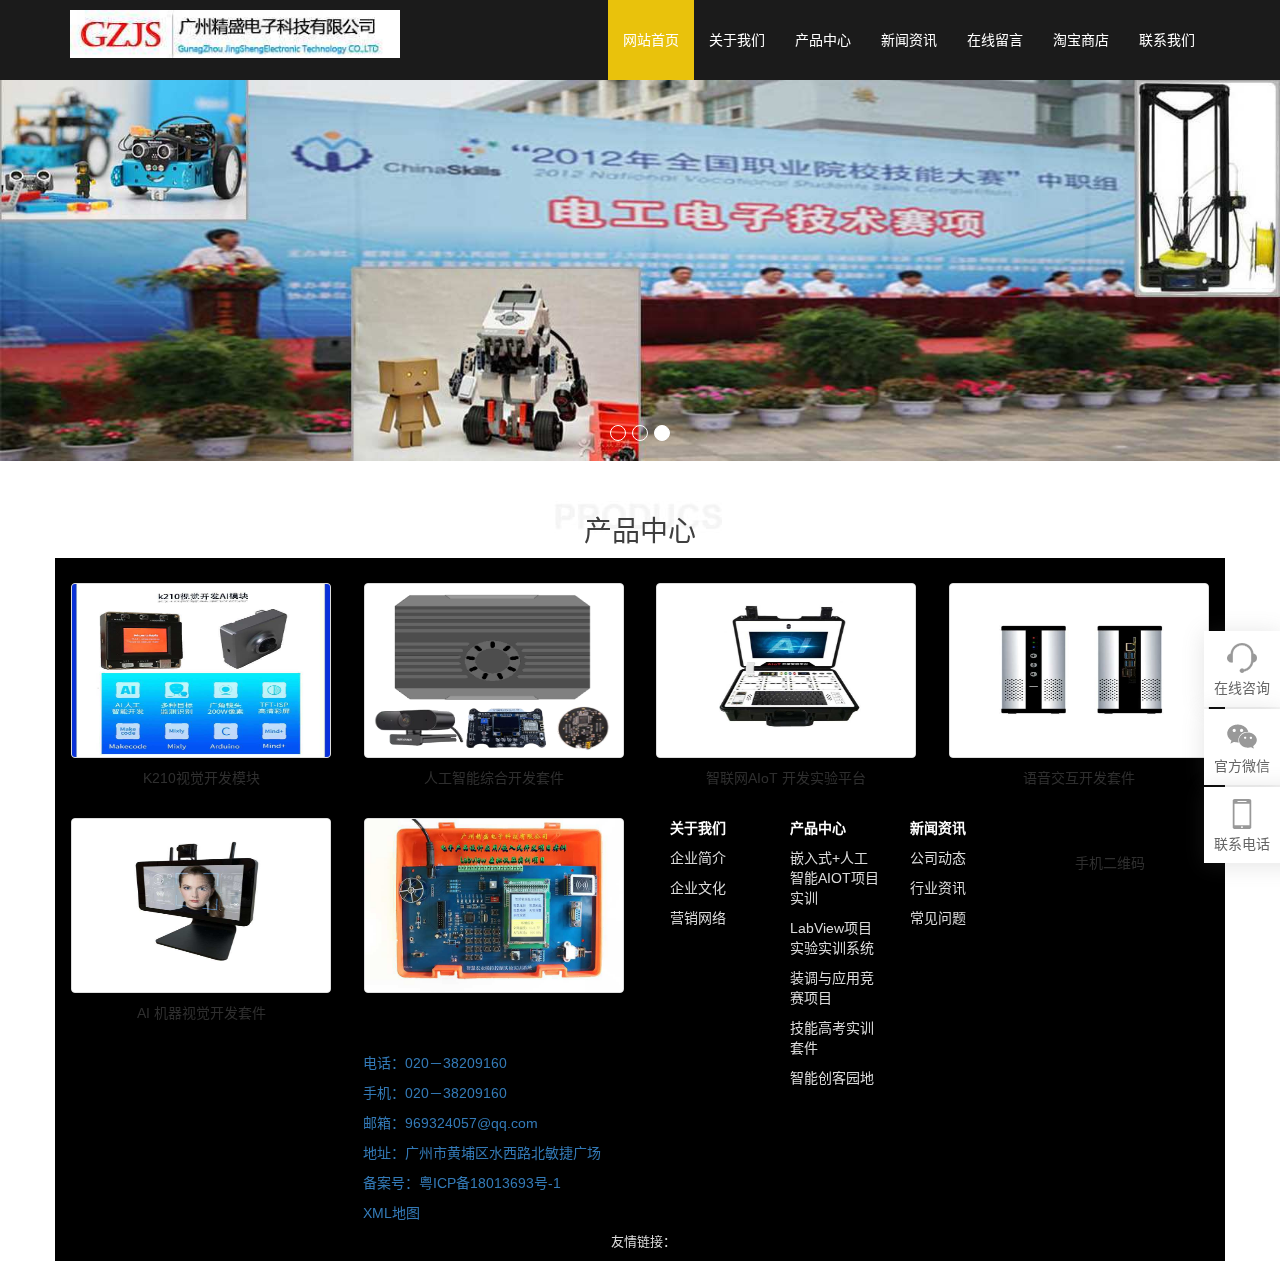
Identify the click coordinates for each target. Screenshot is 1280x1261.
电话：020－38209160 (435, 1063)
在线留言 (995, 40)
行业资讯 (938, 888)
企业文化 (698, 888)
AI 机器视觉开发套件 (201, 1013)
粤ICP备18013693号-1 (490, 1183)
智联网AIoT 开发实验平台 (786, 778)
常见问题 (938, 918)
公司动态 (938, 858)
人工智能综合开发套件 (494, 778)
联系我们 (1167, 40)
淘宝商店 (1081, 40)
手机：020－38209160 (435, 1093)
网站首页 (651, 40)
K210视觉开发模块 (201, 778)
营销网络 (698, 918)
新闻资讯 (909, 40)
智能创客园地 (832, 1078)
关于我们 (737, 40)
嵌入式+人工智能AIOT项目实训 (834, 878)
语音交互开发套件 (1079, 778)
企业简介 (698, 858)
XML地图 (391, 1213)
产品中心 (823, 40)
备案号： (391, 1183)
